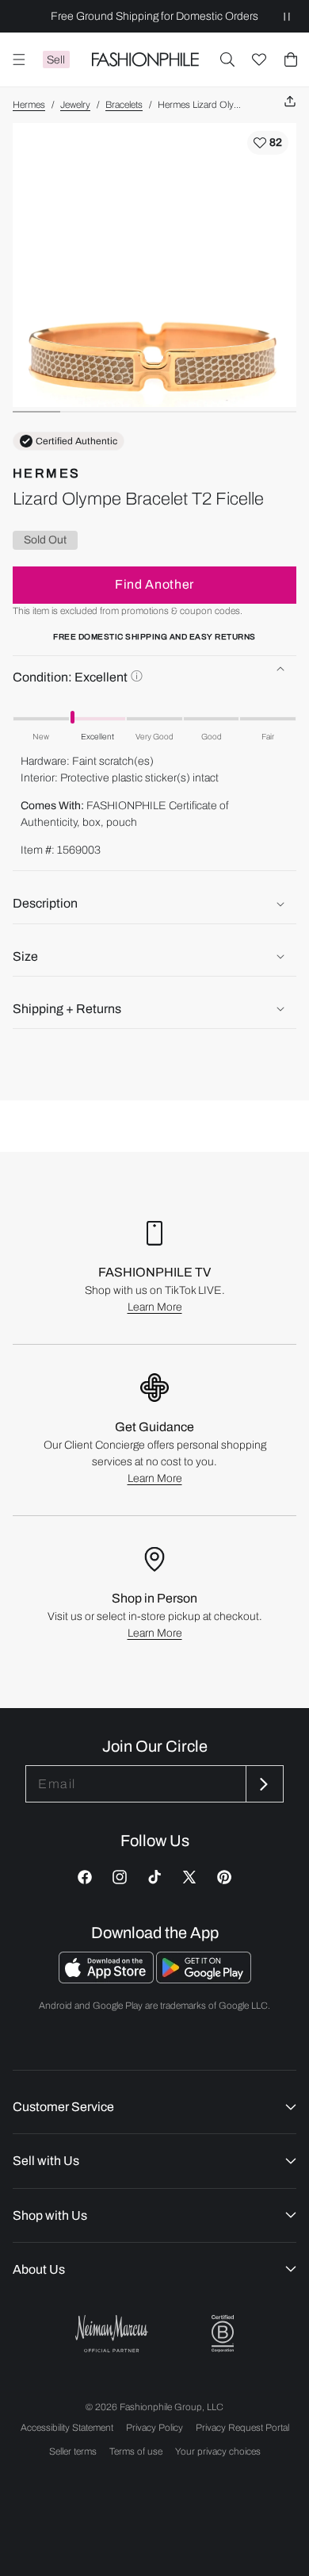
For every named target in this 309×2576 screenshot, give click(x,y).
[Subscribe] (263, 1784)
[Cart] (291, 60)
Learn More (155, 1307)
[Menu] (19, 60)
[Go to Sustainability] (223, 2334)
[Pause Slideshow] (287, 16)
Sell (56, 60)
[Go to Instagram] (120, 1877)
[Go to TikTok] (154, 1877)
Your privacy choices (218, 2451)
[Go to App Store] (107, 1979)
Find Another (154, 584)
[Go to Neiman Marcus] (112, 2334)
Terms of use (136, 2451)
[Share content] (290, 102)
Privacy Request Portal (242, 2428)
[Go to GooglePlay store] (204, 1979)
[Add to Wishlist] (268, 143)
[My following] (259, 60)
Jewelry (75, 105)
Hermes (29, 105)
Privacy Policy (154, 2428)
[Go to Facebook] (85, 1877)
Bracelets (124, 105)
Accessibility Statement (67, 2428)
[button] (227, 60)
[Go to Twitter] (189, 1877)
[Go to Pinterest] (224, 1877)
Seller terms (73, 2451)
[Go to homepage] (145, 60)
